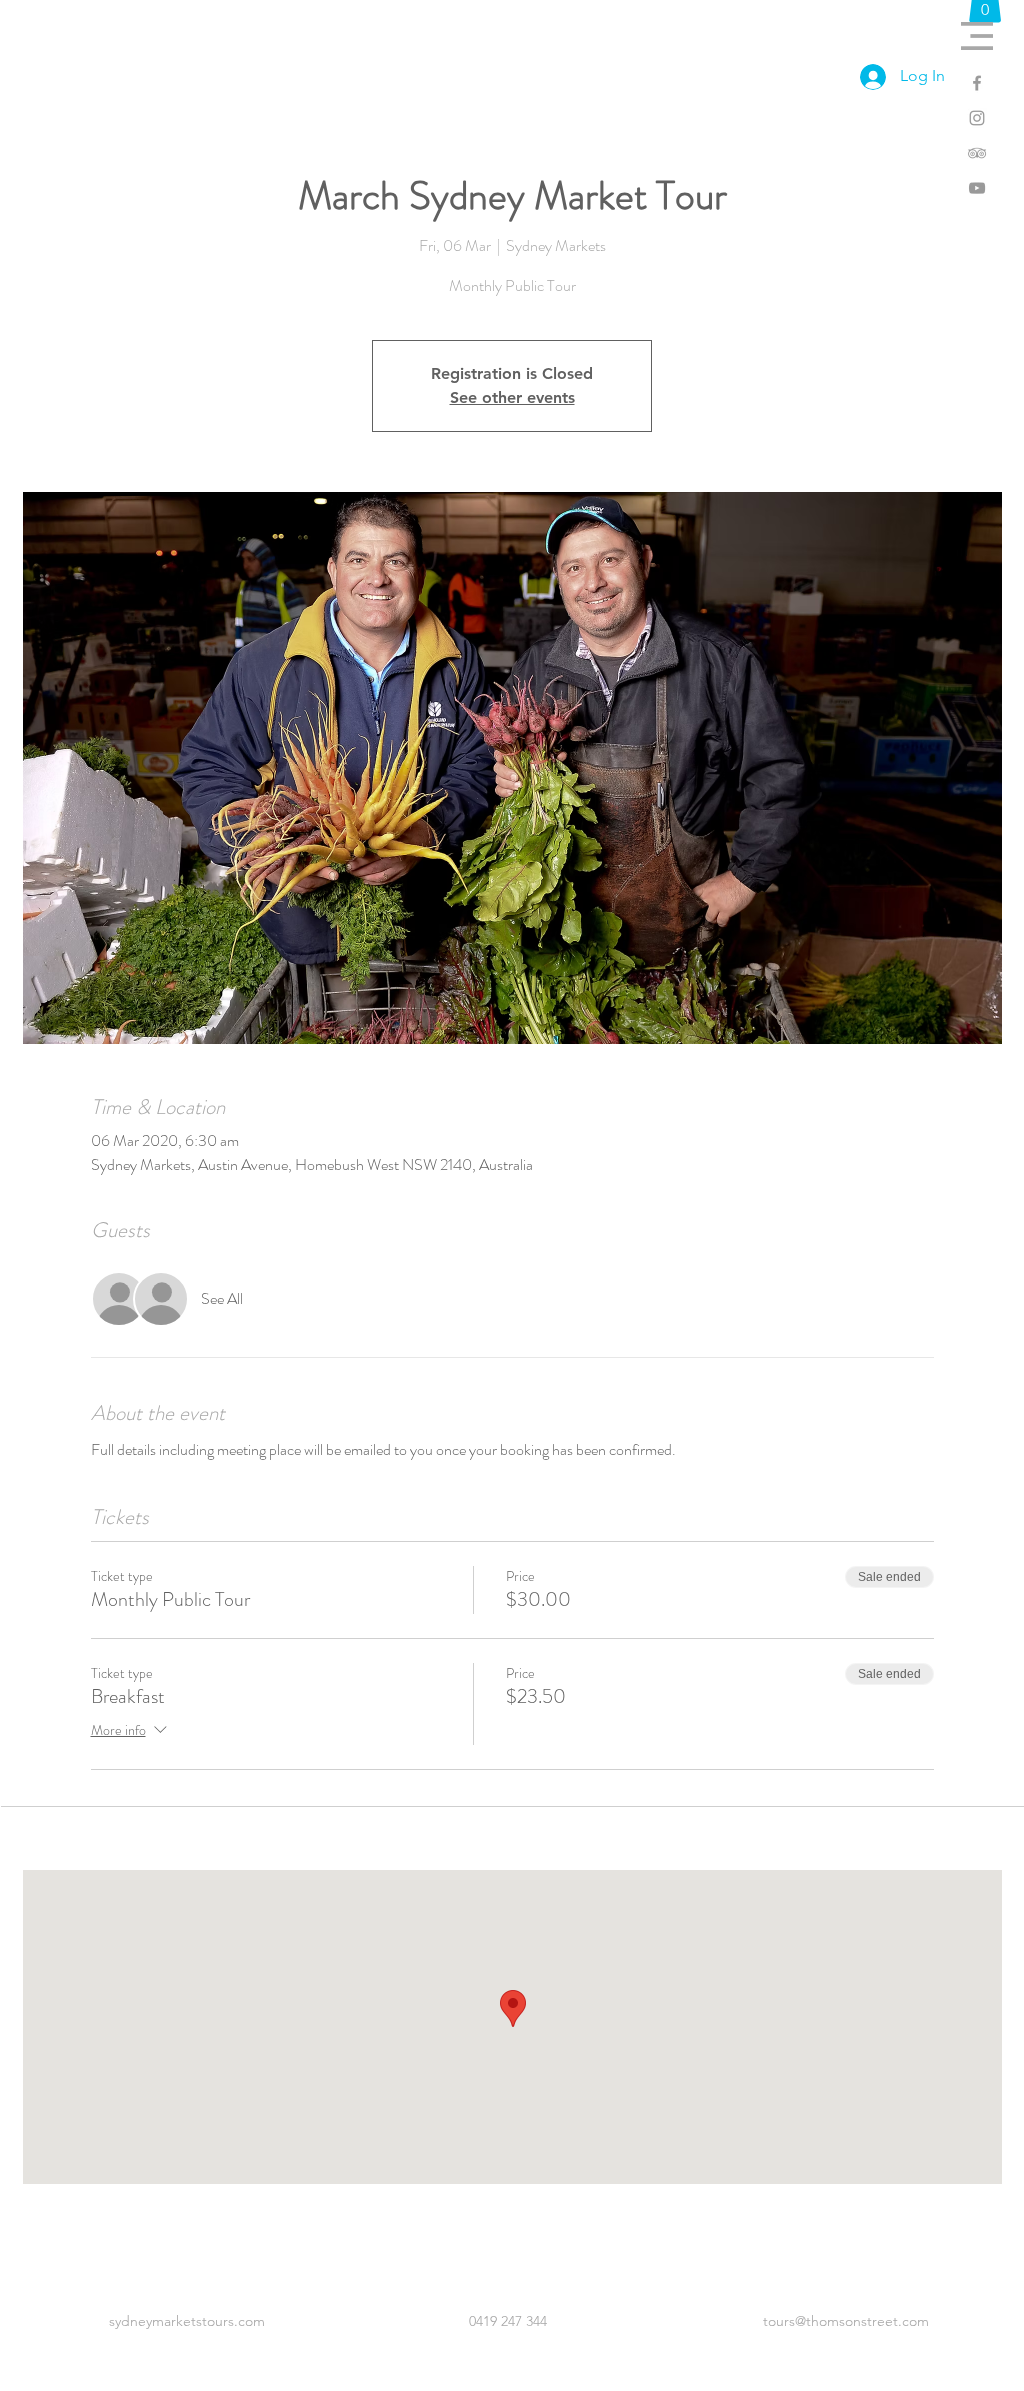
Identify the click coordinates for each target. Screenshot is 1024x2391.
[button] (977, 36)
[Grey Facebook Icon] (977, 83)
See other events (512, 397)
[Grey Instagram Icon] (977, 118)
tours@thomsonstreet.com (846, 2321)
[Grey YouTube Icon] (977, 188)
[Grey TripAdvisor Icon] (977, 153)
